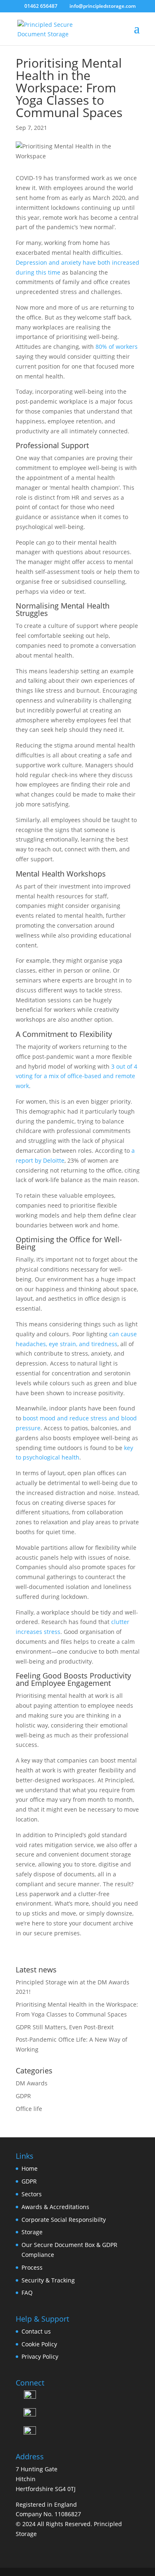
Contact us (36, 2331)
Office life (29, 2109)
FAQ (27, 2293)
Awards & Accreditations (55, 2207)
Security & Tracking (48, 2280)
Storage (32, 2232)
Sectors (32, 2194)
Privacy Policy (40, 2356)
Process (32, 2267)
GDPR (23, 2096)
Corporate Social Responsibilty (64, 2220)
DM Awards (32, 2083)
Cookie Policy (39, 2344)
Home (30, 2168)
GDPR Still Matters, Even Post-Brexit (65, 2027)
